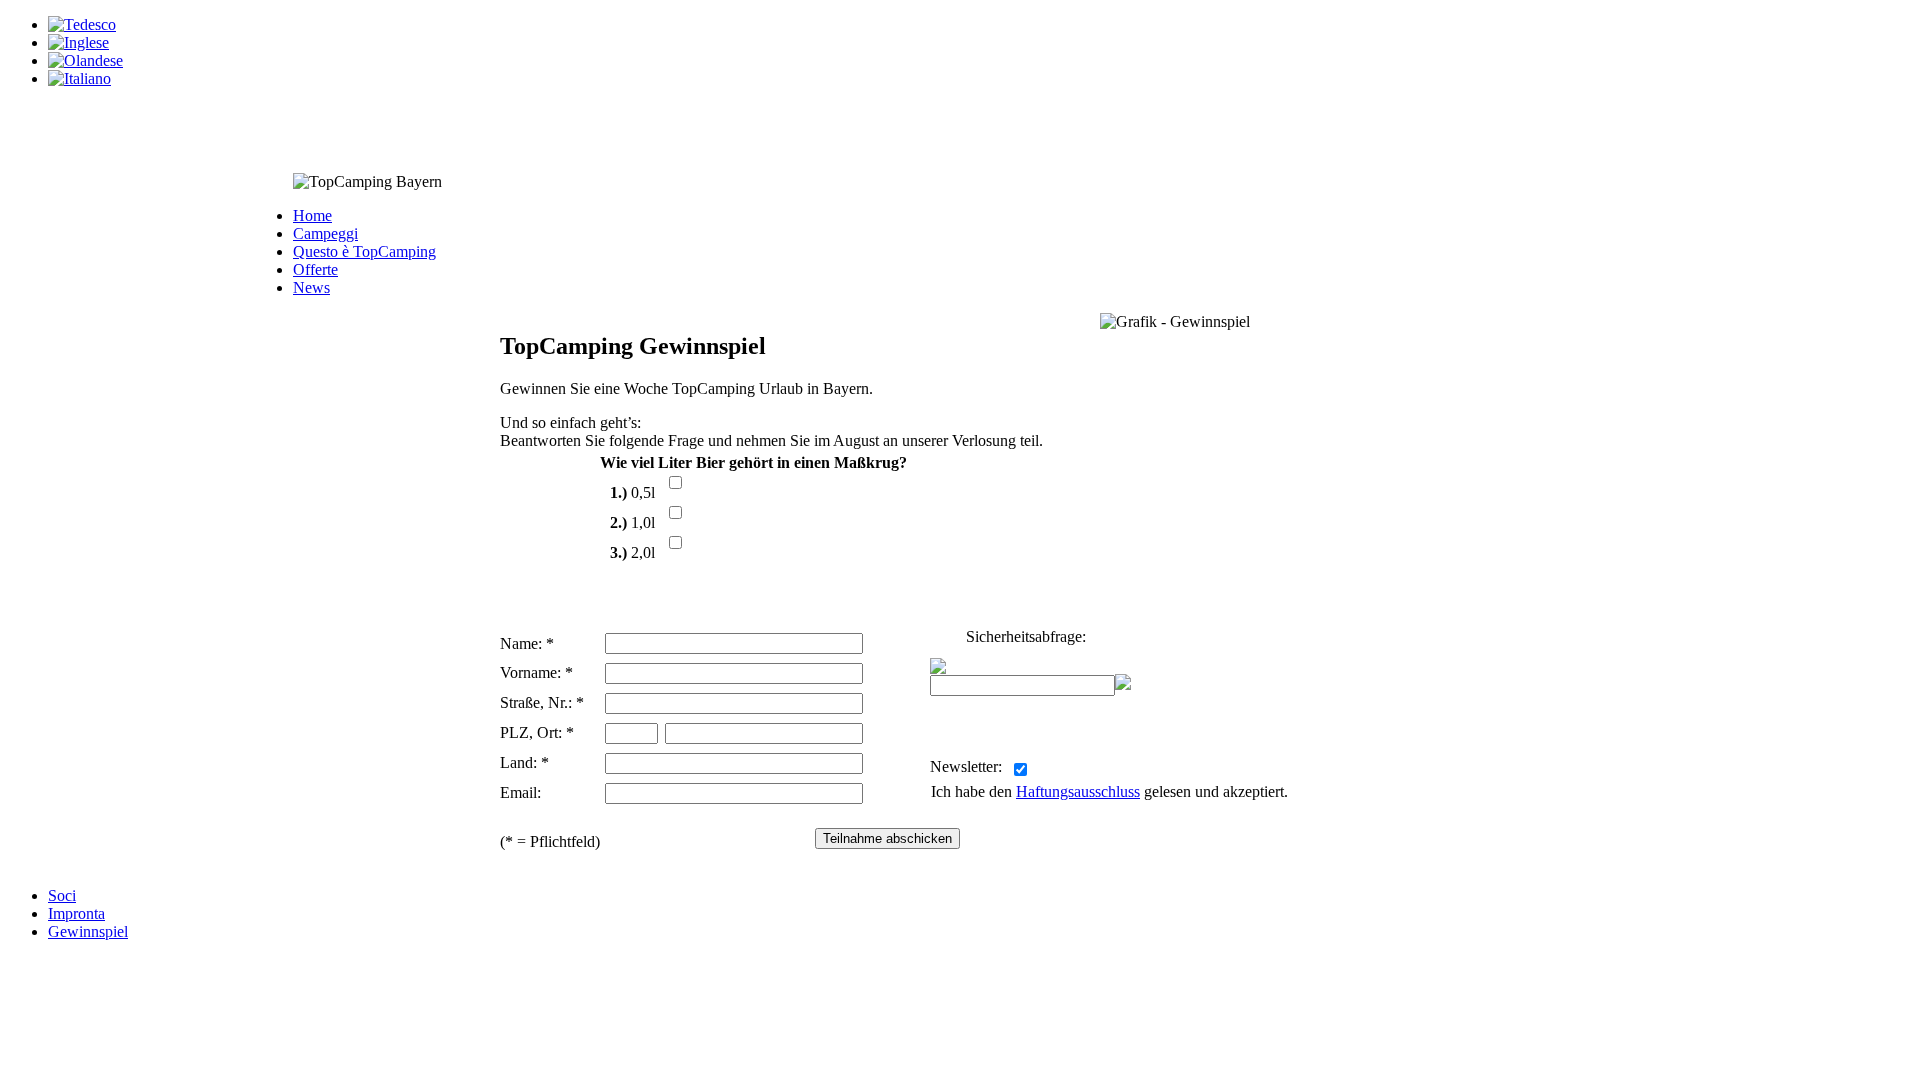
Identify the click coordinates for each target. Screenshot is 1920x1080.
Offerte (315, 269)
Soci (62, 895)
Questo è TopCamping (364, 251)
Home (312, 215)
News (311, 287)
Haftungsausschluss (1078, 791)
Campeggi (325, 233)
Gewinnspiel (88, 931)
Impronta (76, 913)
